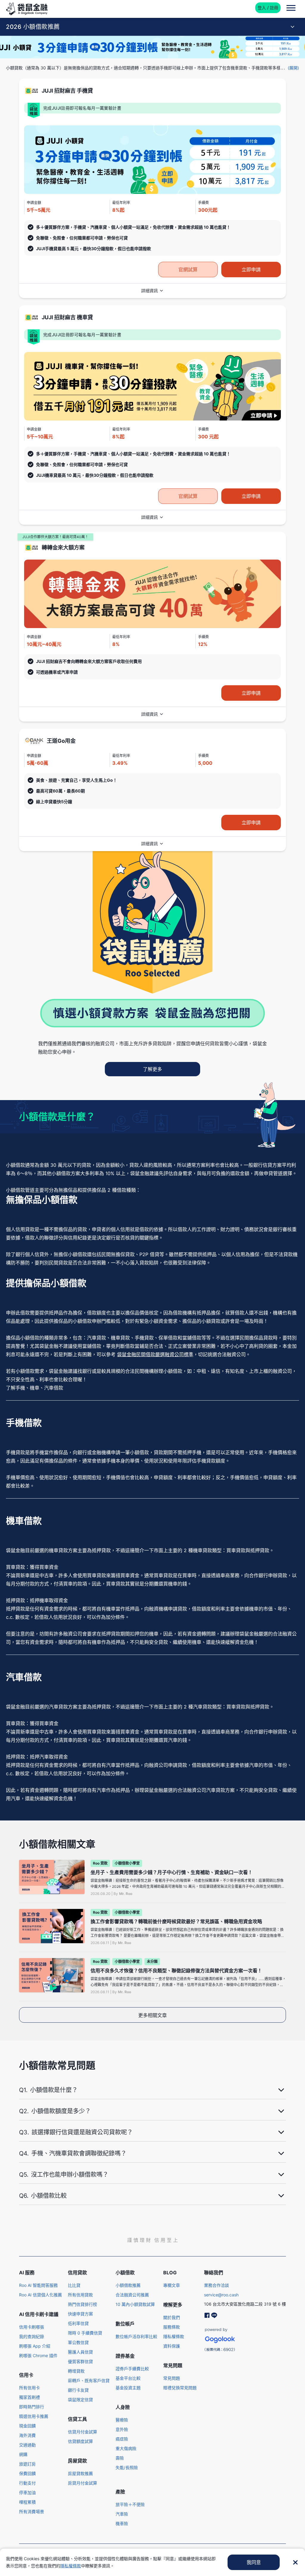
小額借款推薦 (128, 2285)
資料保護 (172, 2346)
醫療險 (122, 2420)
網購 (23, 2454)
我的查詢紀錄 (32, 2336)
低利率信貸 (78, 2323)
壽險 (120, 2458)
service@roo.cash (221, 2295)
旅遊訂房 (27, 2464)
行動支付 (27, 2483)
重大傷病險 (126, 2448)
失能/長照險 (127, 2467)
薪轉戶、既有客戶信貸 (89, 2380)
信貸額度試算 (80, 2441)
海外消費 (27, 2435)
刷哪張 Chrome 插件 (38, 2355)
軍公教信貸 (78, 2342)
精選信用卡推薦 (34, 2416)
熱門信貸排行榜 (83, 2304)
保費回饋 (27, 2473)
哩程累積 (27, 2502)
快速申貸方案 (80, 2314)
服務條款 (172, 2327)
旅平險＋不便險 (130, 2504)
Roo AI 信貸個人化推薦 (41, 2295)
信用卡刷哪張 (32, 2327)
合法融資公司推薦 (132, 2295)
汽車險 (122, 2514)
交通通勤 (27, 2445)
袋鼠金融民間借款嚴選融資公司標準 (155, 1354)
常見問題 (172, 2378)
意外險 (122, 2429)
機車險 (122, 2523)
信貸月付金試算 (83, 2432)
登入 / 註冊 (268, 8)
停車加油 (27, 2492)
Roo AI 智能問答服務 (38, 2285)
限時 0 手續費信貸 (85, 2333)
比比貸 (74, 2285)
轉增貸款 (76, 2371)
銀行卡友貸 (78, 2390)
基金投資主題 (128, 2388)
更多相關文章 (152, 2015)
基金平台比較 (128, 2378)
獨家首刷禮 (29, 2397)
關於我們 (172, 2317)
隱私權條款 (174, 2336)
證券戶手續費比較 (132, 2369)
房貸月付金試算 (83, 2483)
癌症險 (122, 2439)
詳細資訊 (150, 291)
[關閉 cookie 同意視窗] (295, 2562)
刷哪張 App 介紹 (35, 2346)
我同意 (254, 2562)
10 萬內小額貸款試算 (135, 2304)
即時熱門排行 (32, 2407)
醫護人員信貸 (80, 2352)
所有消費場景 (32, 2512)
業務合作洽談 (217, 2285)
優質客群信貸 (80, 2361)
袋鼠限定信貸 (80, 2400)
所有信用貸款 (80, 2295)
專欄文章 (172, 2285)
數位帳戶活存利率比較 (136, 2336)
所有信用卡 (29, 2388)
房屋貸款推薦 (80, 2473)
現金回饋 (27, 2426)
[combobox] (152, 27)
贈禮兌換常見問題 (180, 2388)
